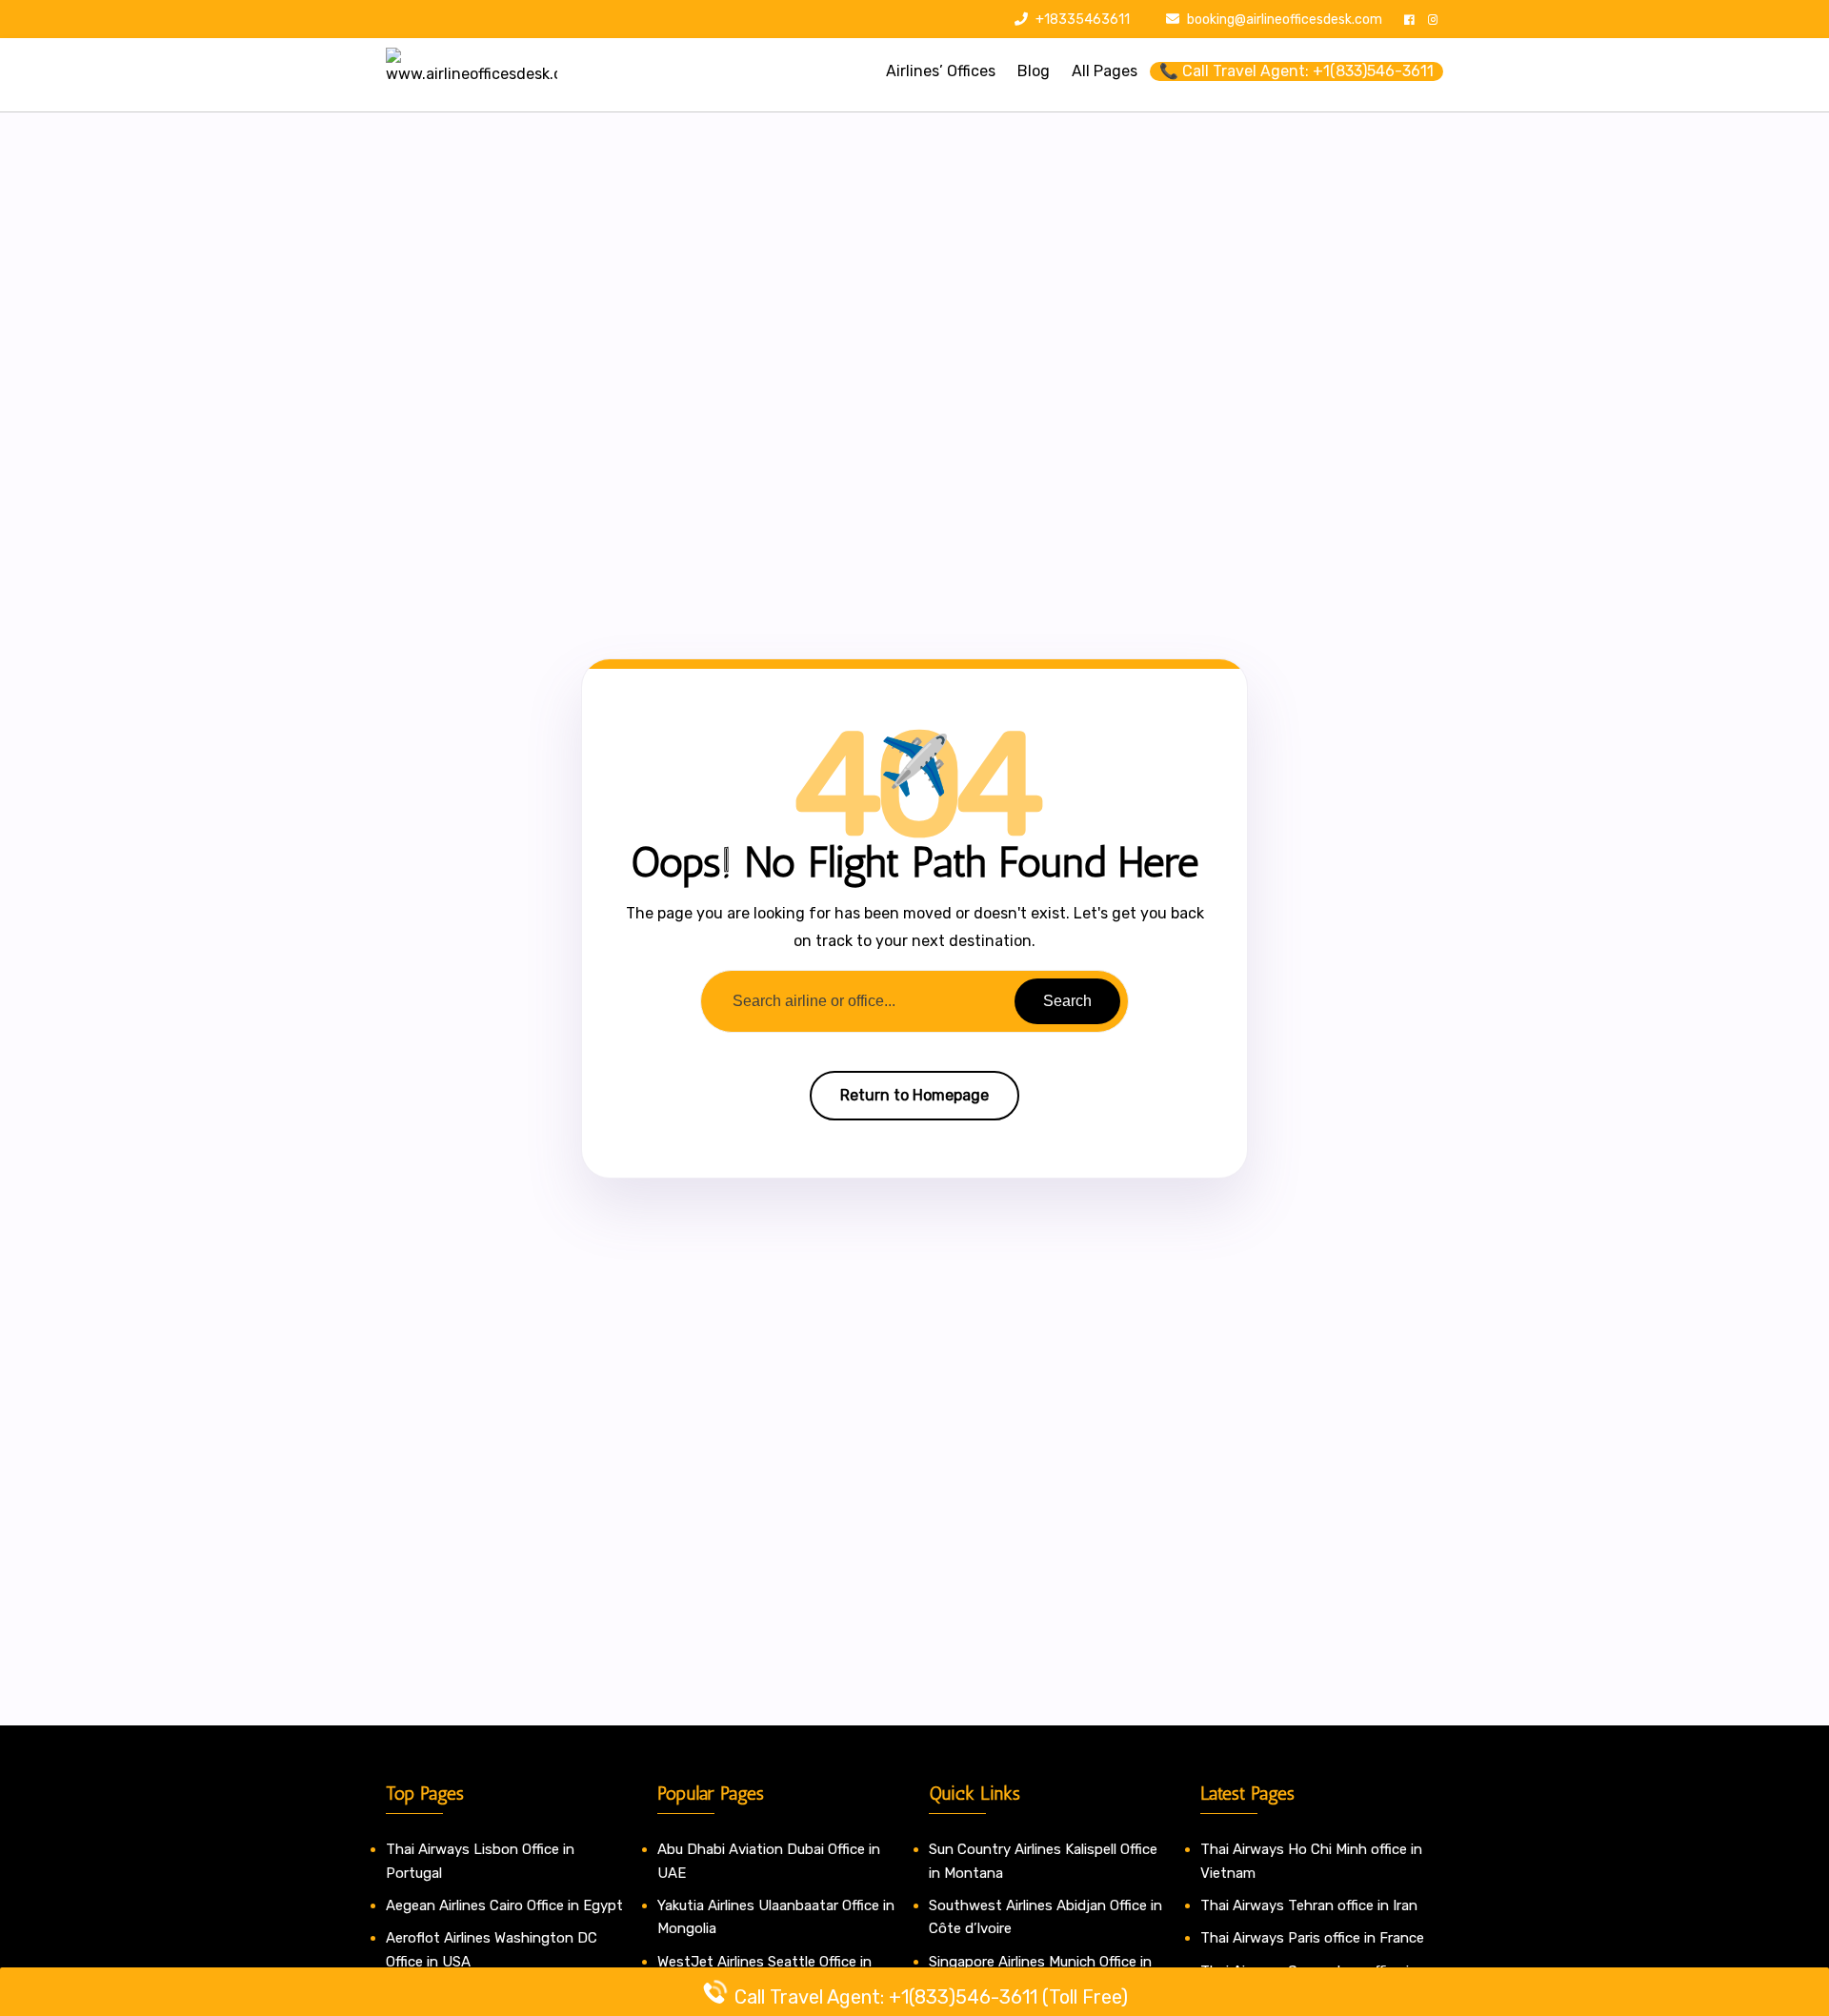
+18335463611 (1081, 20)
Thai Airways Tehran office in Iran (1309, 1905)
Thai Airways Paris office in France (1312, 1938)
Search (1067, 1001)
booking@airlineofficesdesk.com (1285, 20)
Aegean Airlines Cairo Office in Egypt (504, 1905)
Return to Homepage (914, 1095)
